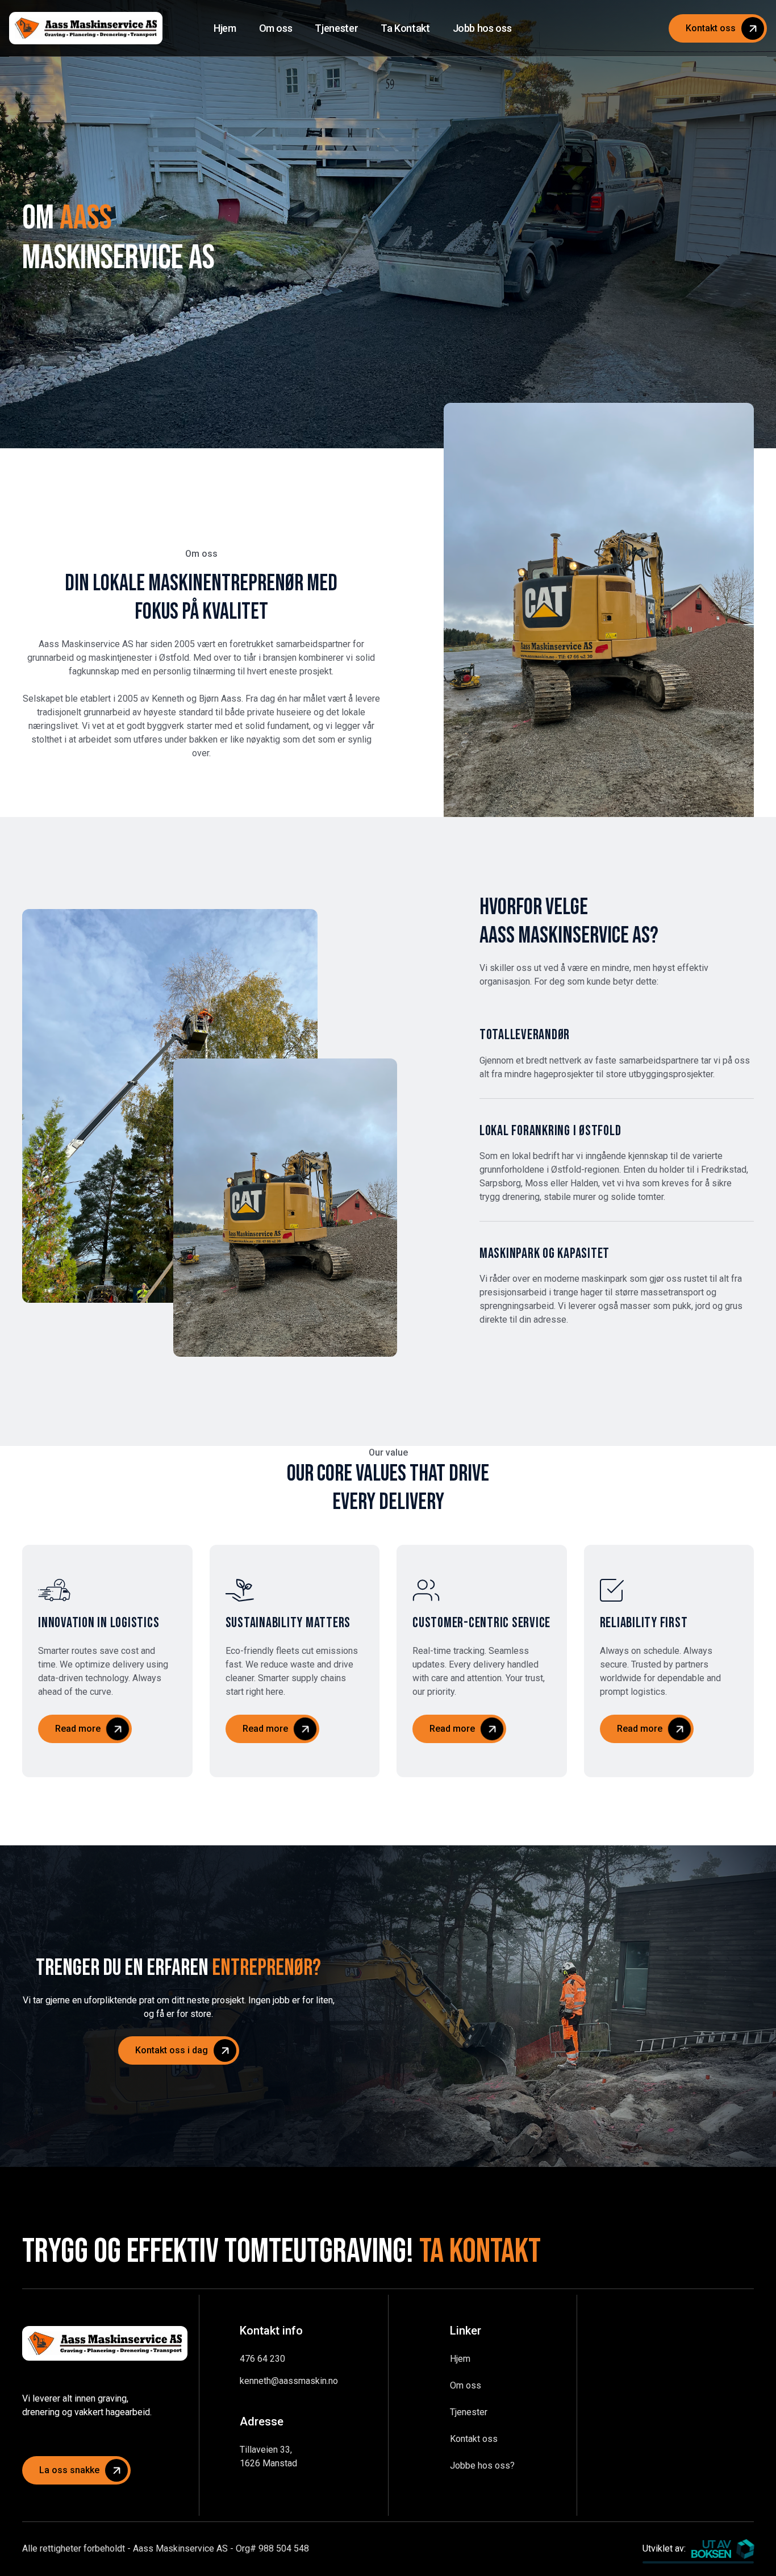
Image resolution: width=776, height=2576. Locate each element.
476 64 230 (262, 2359)
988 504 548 (284, 2548)
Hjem (460, 2359)
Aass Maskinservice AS (180, 2548)
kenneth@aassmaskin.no (289, 2381)
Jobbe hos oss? (482, 2465)
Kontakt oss (474, 2439)
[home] (86, 28)
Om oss (466, 2385)
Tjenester (469, 2412)
